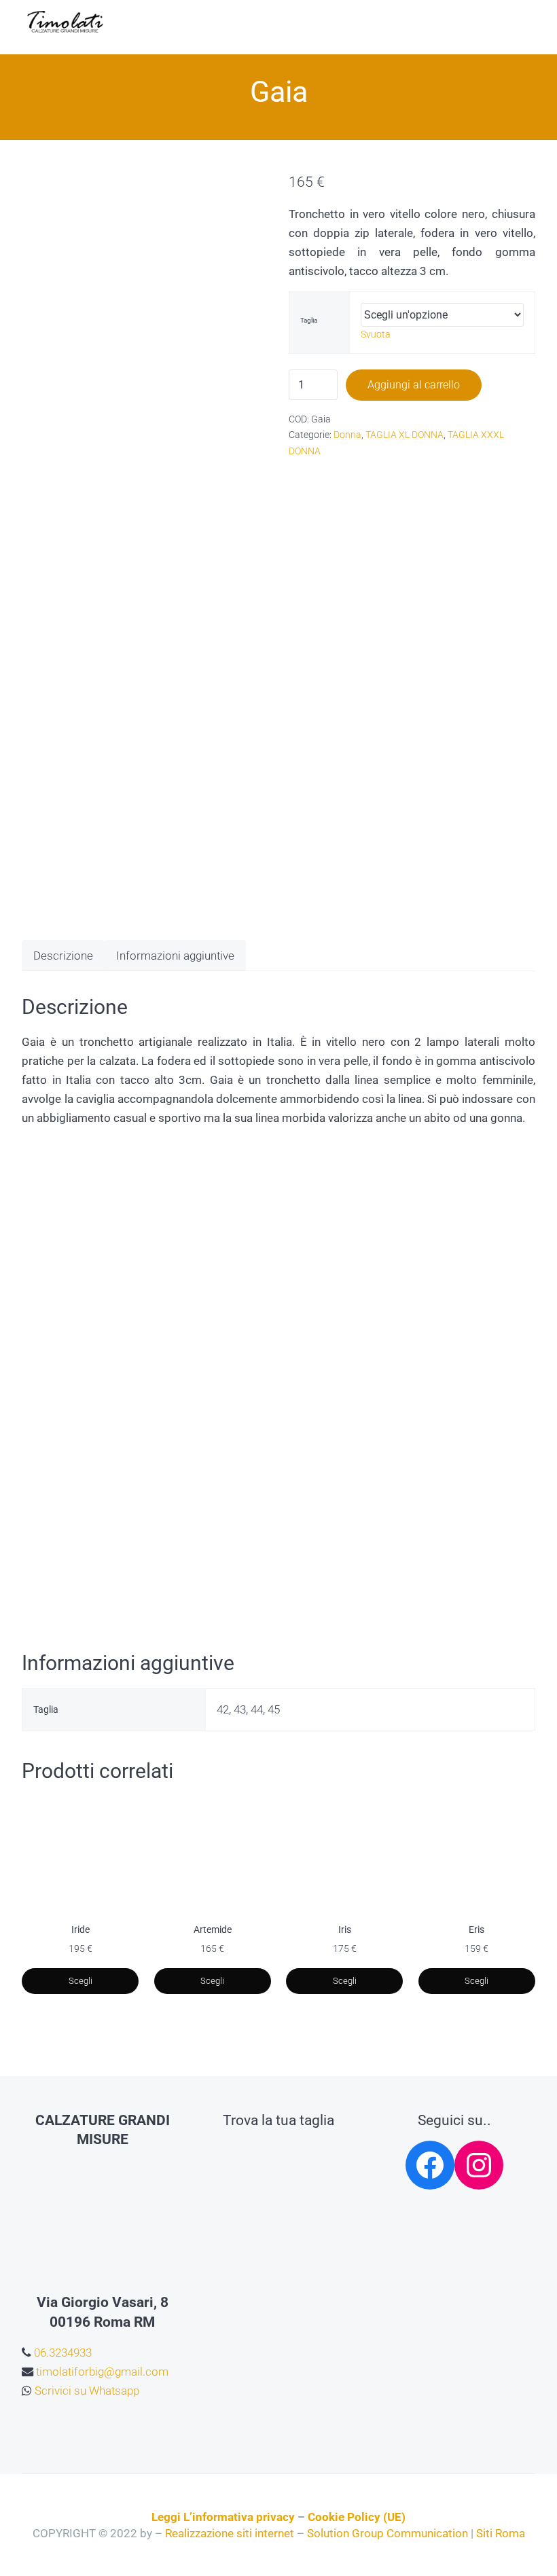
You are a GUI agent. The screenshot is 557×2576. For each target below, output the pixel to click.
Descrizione (63, 956)
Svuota (376, 334)
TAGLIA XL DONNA (405, 435)
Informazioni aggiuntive (175, 956)
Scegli (80, 1981)
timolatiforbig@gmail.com (101, 2372)
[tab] (63, 955)
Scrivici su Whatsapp (86, 2391)
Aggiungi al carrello (414, 385)
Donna (347, 435)
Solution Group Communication (388, 2533)
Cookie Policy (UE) (357, 2517)
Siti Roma (501, 2533)
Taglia (309, 320)
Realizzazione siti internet (230, 2533)
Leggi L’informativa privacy (223, 2517)
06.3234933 (61, 2353)
